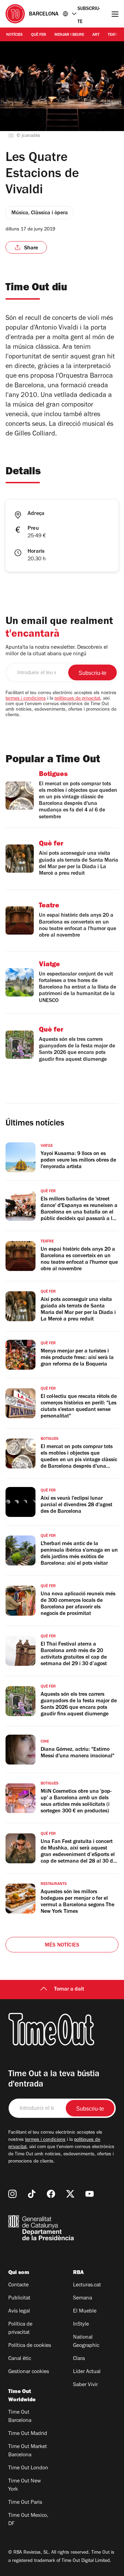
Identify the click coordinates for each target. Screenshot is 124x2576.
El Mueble (85, 2311)
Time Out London (28, 2468)
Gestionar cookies (29, 2372)
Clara (79, 2359)
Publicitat (19, 2298)
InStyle (81, 2325)
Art (96, 35)
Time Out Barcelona (20, 2417)
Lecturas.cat (87, 2285)
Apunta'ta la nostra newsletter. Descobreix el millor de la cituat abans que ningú (57, 651)
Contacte (18, 2285)
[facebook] (51, 2194)
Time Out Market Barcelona (28, 2451)
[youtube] (90, 2194)
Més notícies (62, 1946)
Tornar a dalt (69, 1990)
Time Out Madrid (28, 2434)
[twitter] (70, 2194)
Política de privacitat (20, 2329)
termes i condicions (26, 699)
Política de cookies (30, 2346)
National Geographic (86, 2342)
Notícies (14, 35)
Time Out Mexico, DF (28, 2520)
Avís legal (19, 2311)
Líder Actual (87, 2372)
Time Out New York (25, 2486)
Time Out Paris (25, 2503)
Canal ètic (20, 2359)
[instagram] (12, 2194)
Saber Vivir (85, 2385)
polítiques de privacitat (77, 699)
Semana (82, 2298)
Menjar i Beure (69, 35)
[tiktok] (32, 2194)
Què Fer (39, 35)
